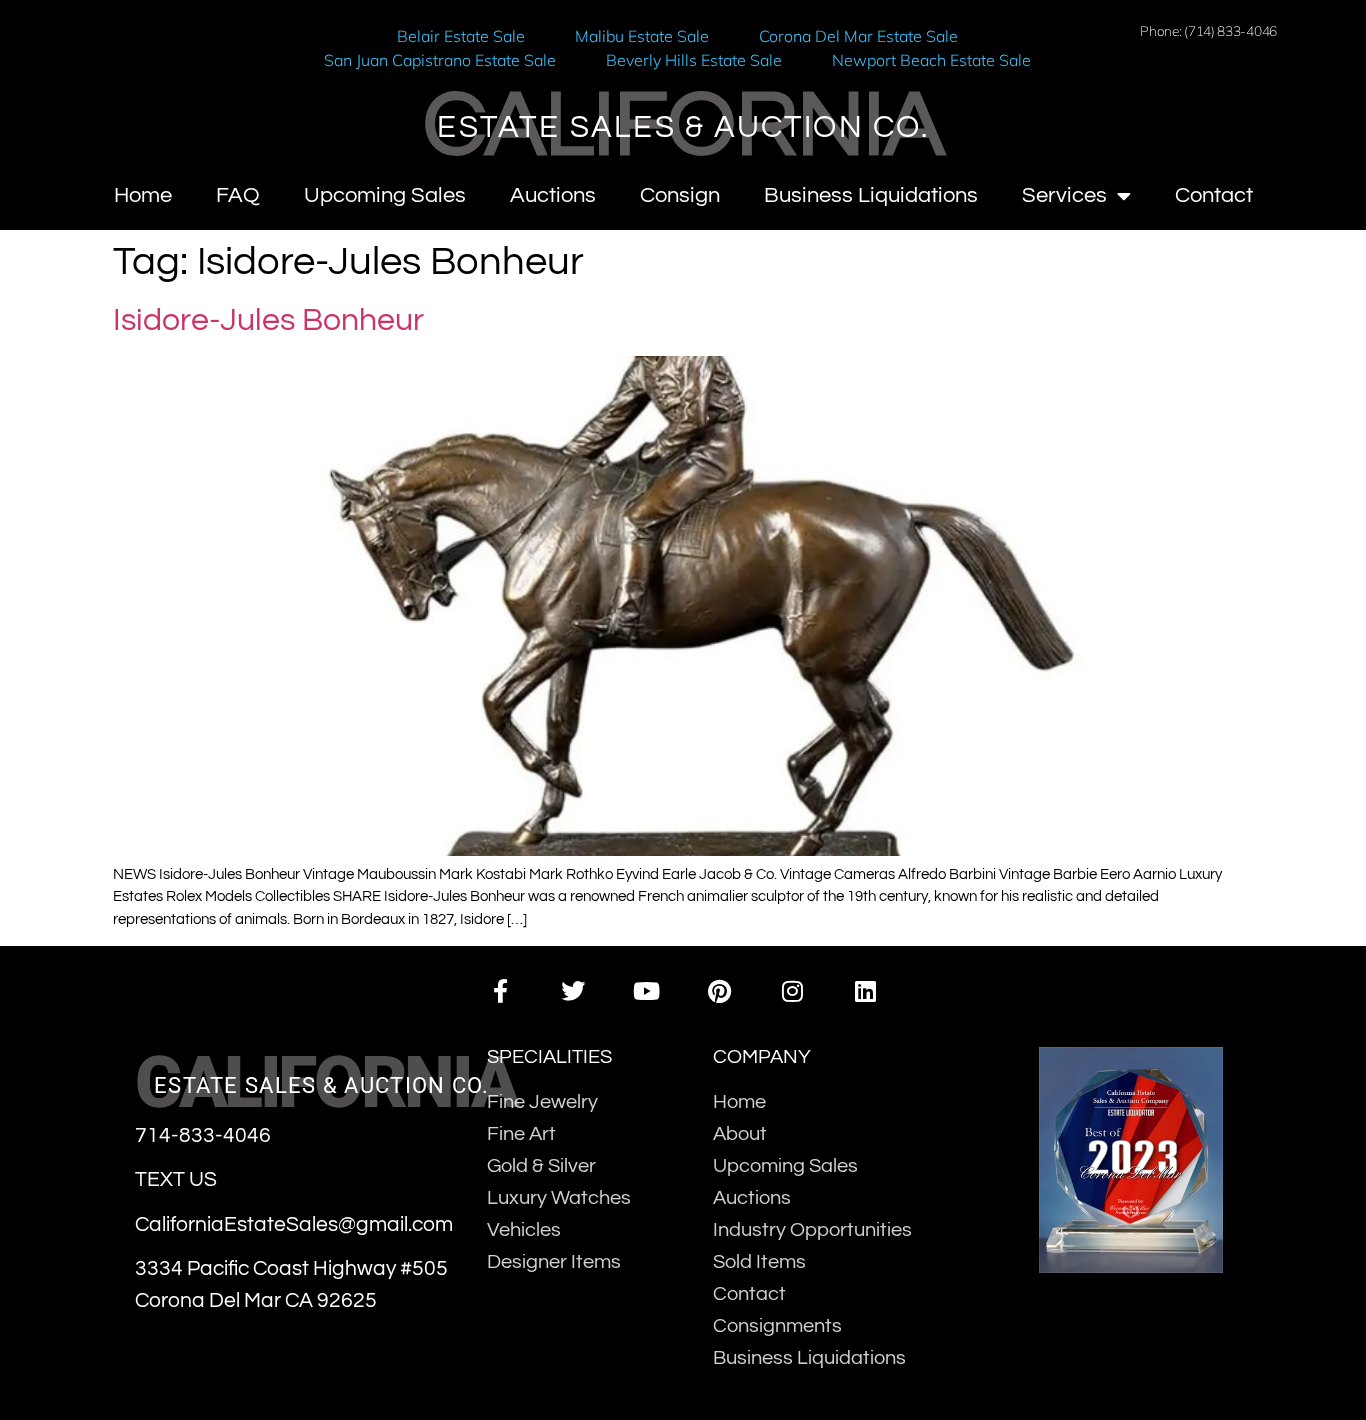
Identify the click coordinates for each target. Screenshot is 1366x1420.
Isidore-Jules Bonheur (268, 320)
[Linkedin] (865, 991)
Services (1064, 195)
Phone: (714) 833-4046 (1208, 30)
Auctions (553, 195)
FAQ (238, 195)
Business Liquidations (871, 195)
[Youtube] (646, 991)
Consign (680, 195)
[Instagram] (792, 991)
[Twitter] (573, 991)
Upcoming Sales (385, 195)
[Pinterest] (719, 991)
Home (143, 195)
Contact (1214, 195)
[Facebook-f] (499, 991)
